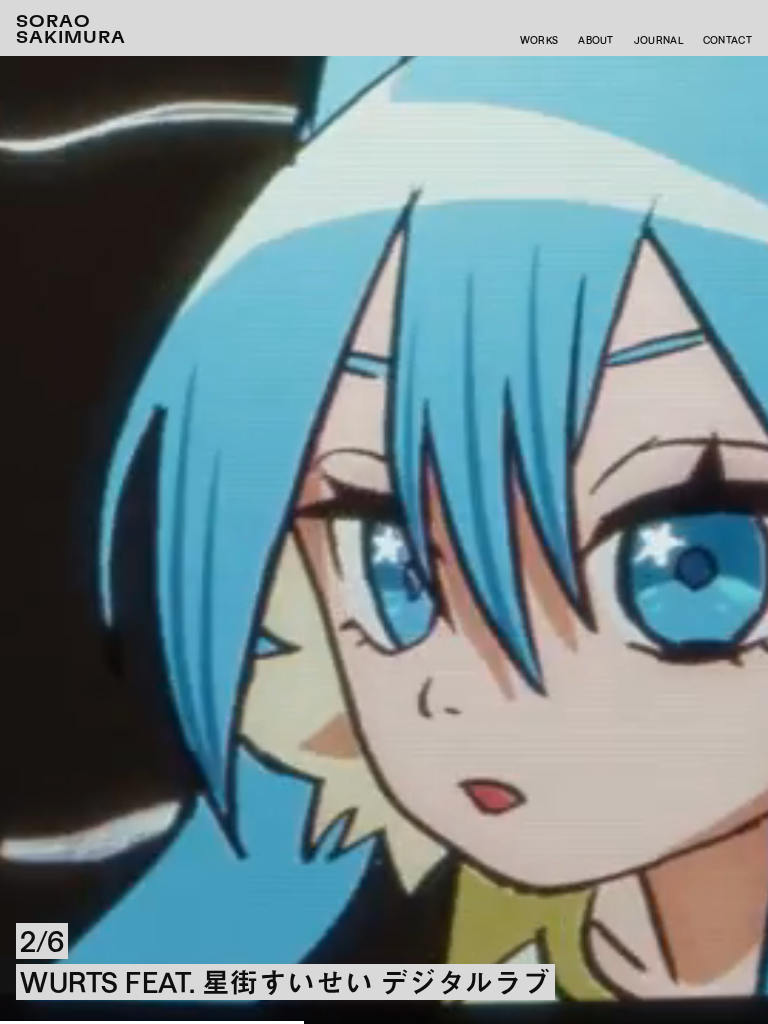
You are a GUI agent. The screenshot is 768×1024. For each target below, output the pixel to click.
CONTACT (727, 40)
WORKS (539, 40)
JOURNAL (658, 40)
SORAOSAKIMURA (71, 30)
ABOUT (596, 40)
